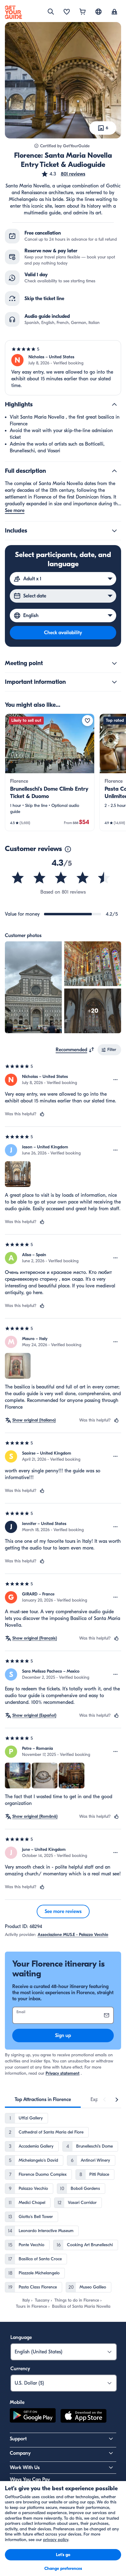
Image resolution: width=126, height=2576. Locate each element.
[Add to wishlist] (87, 721)
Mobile (17, 2402)
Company (20, 2453)
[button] (63, 174)
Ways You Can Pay (30, 2480)
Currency (20, 2369)
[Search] (51, 12)
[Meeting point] (114, 663)
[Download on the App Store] (83, 2417)
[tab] (43, 2100)
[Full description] (114, 471)
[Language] (98, 12)
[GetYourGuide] (13, 12)
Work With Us (25, 2468)
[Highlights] (114, 405)
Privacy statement (63, 2073)
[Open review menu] (116, 1080)
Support (18, 2439)
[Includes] (114, 531)
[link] (50, 772)
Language (21, 2337)
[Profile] (114, 12)
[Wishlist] (67, 12)
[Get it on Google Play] (33, 2417)
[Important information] (114, 682)
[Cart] (83, 12)
